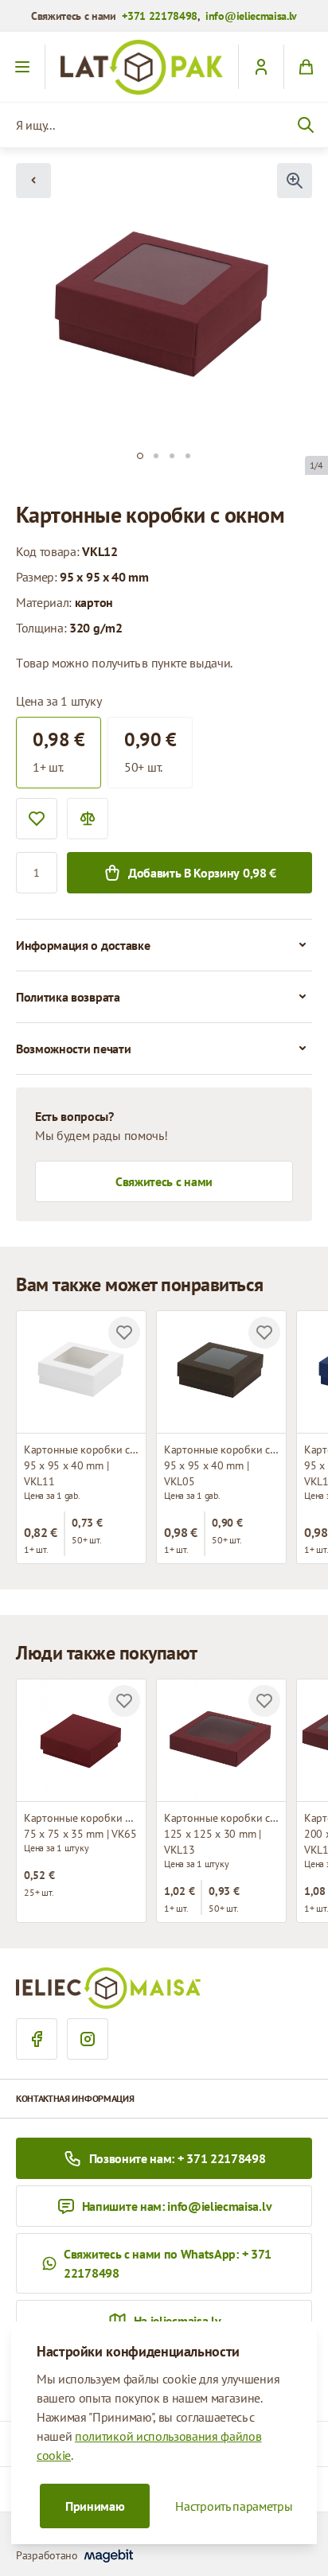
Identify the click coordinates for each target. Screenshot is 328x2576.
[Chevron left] (33, 181)
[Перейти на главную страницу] (142, 67)
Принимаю (95, 2506)
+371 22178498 (160, 16)
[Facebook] (37, 2039)
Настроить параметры (234, 2506)
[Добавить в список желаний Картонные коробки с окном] (124, 1333)
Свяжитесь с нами (164, 1181)
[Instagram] (88, 2039)
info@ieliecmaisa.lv (251, 16)
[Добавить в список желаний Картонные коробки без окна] (124, 1701)
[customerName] (261, 67)
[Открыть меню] (23, 67)
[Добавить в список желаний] (37, 819)
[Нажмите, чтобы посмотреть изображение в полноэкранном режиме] (295, 181)
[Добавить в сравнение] (88, 819)
